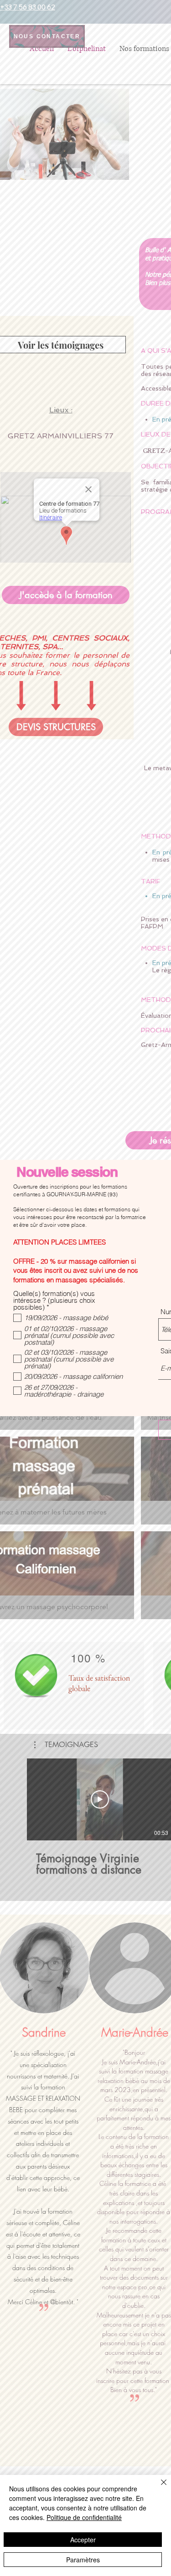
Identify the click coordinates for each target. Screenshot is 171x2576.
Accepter (83, 2540)
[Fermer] (158, 2488)
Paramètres (83, 2560)
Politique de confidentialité (84, 2517)
